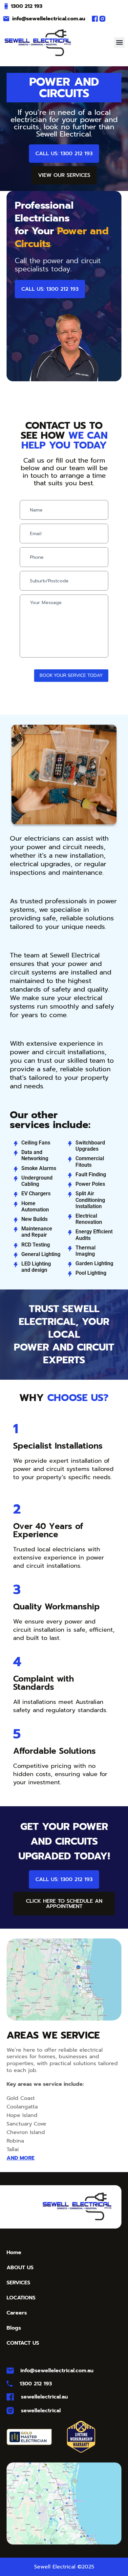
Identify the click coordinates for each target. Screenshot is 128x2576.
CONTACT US (23, 2343)
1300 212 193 (27, 6)
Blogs (14, 2328)
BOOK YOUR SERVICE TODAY (71, 675)
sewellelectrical (41, 2411)
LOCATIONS (21, 2298)
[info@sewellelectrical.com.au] (6, 19)
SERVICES (18, 2283)
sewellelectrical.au (44, 2397)
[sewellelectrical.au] (10, 2397)
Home (14, 2252)
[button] (119, 42)
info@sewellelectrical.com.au (49, 19)
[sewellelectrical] (10, 2411)
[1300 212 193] (6, 6)
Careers (17, 2313)
